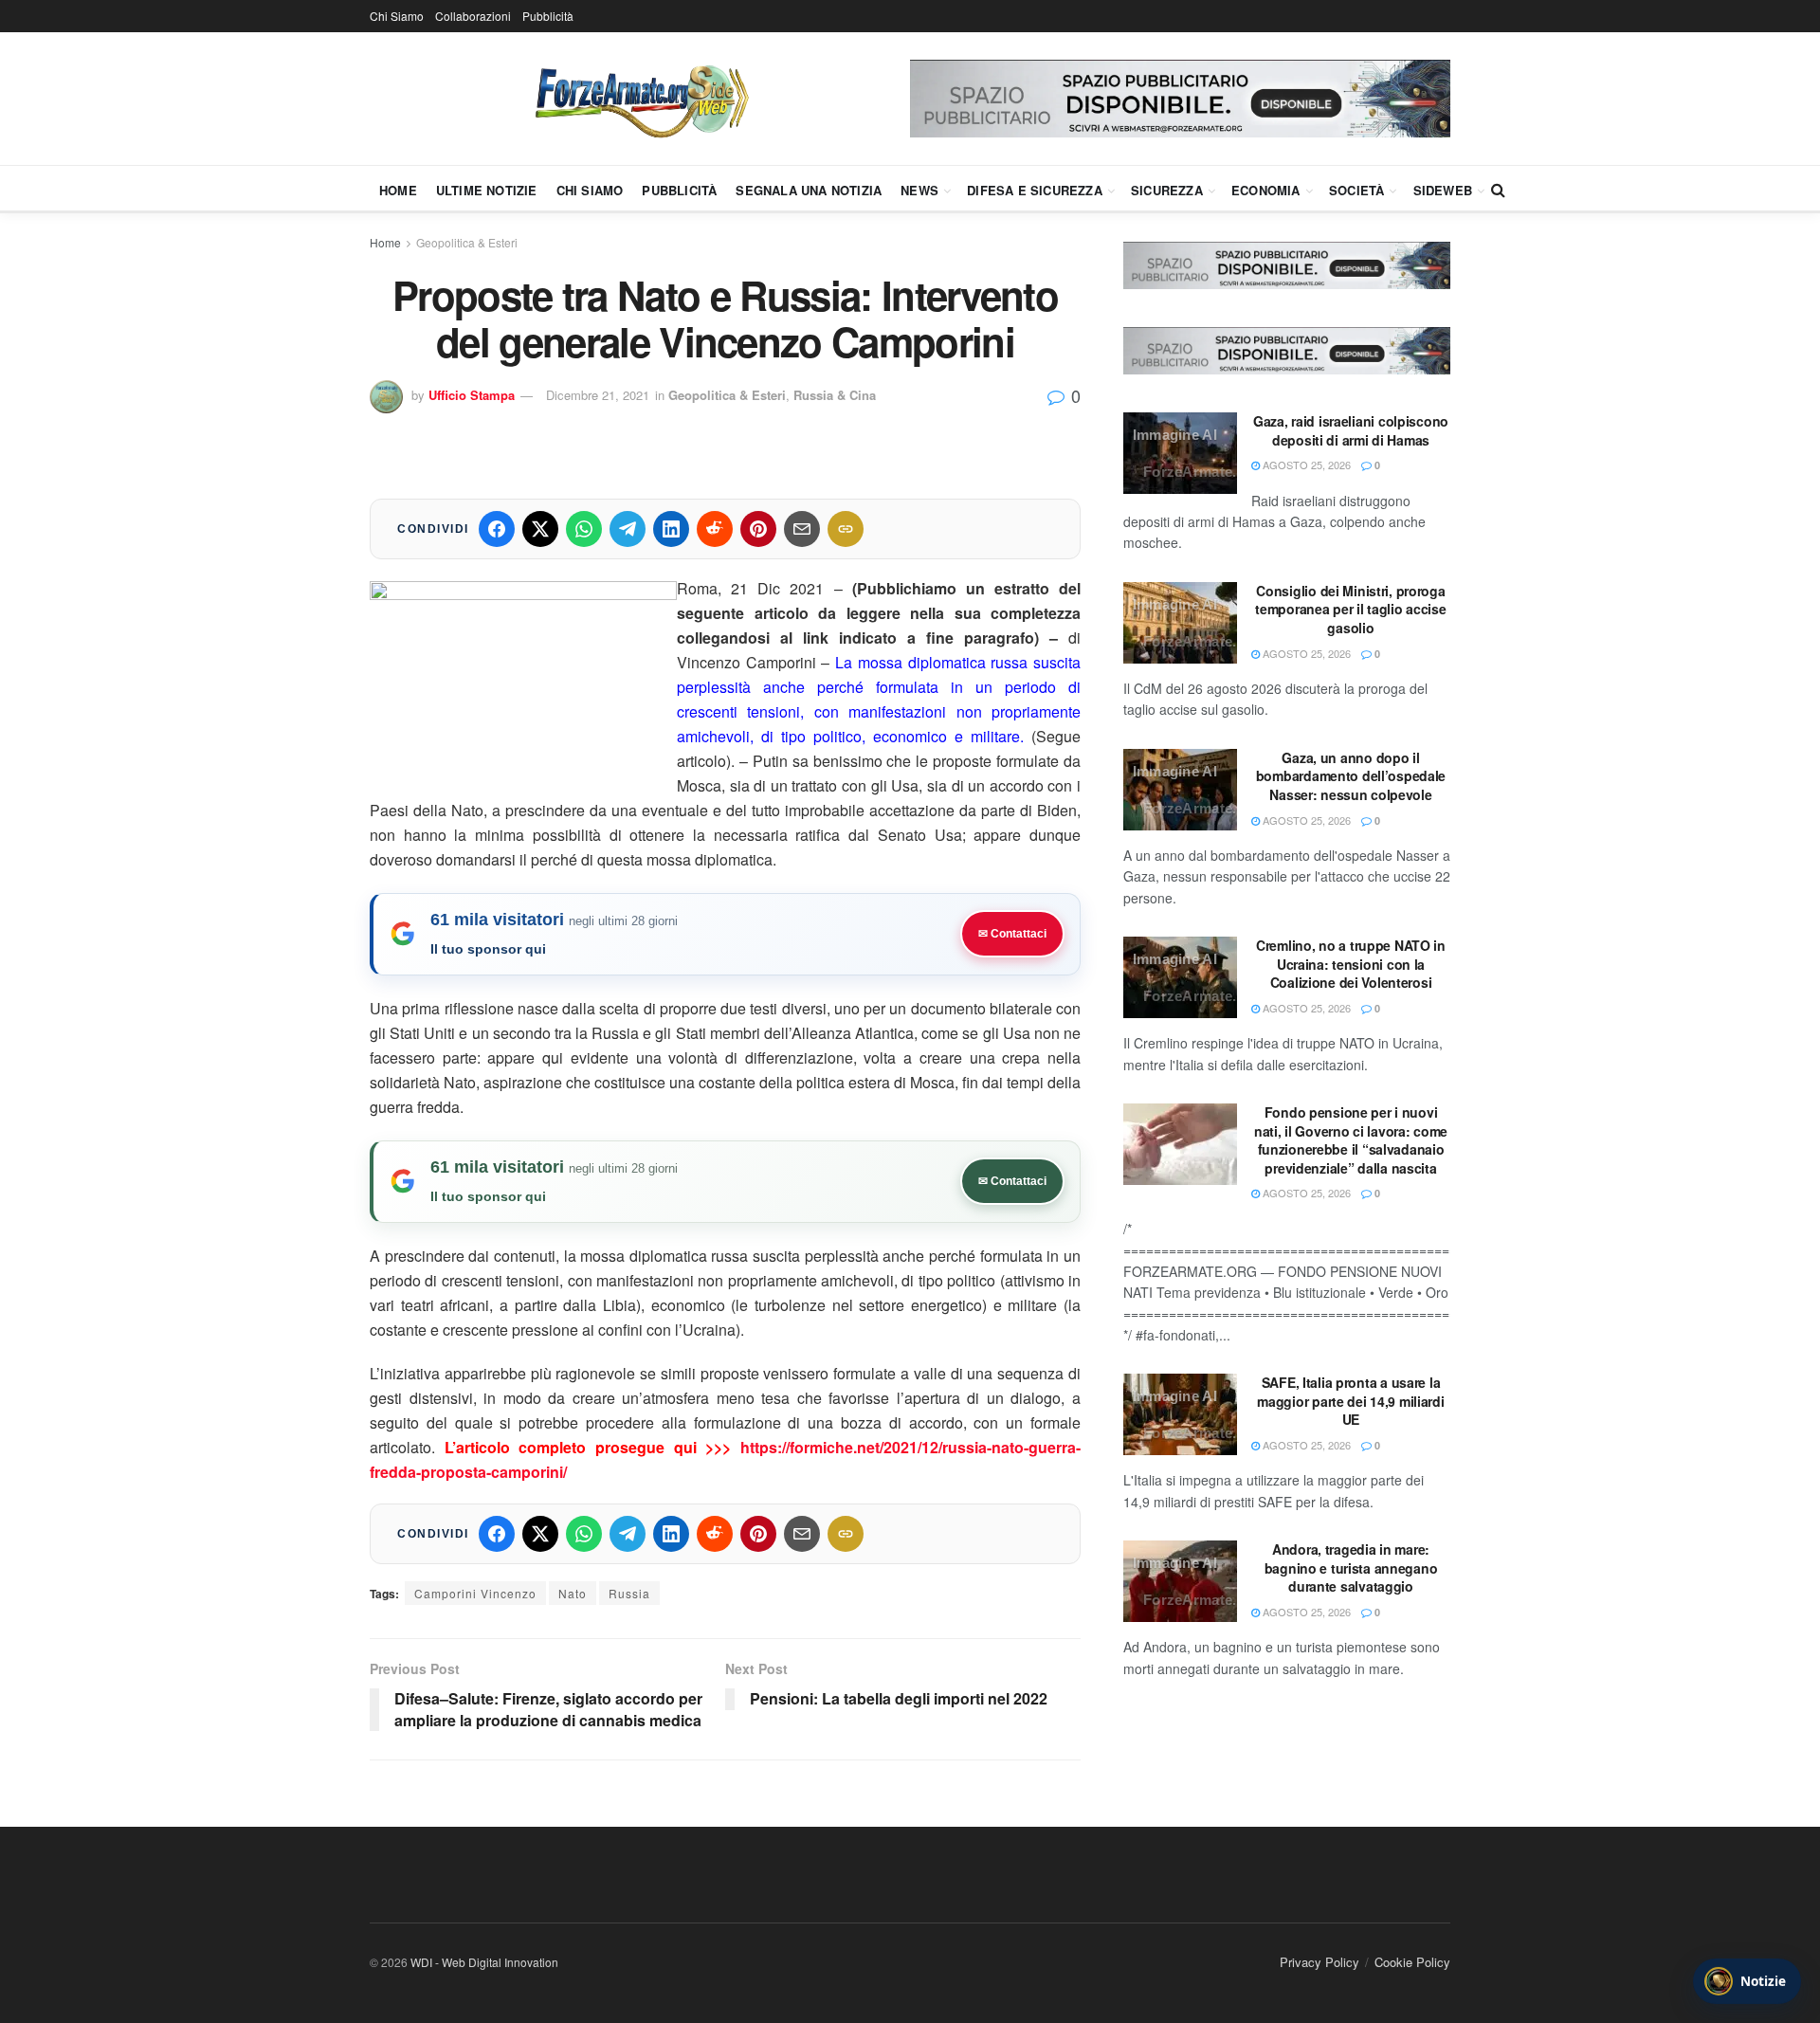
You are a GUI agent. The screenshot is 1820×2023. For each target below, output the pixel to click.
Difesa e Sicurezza (1035, 190)
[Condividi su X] (540, 529)
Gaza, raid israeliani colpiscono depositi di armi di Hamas (1351, 430)
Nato (573, 1593)
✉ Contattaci (1012, 934)
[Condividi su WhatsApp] (584, 529)
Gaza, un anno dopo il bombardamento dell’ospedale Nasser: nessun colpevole (1351, 776)
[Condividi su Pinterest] (758, 529)
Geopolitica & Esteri (467, 242)
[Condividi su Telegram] (628, 529)
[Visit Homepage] (640, 99)
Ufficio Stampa (472, 395)
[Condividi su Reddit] (715, 529)
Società (1356, 190)
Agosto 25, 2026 (1305, 465)
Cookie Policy (1412, 1962)
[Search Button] (1498, 190)
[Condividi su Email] (802, 529)
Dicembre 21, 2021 (598, 395)
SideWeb (1443, 190)
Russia (629, 1593)
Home (398, 190)
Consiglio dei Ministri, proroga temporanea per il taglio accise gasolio (1350, 609)
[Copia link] (846, 529)
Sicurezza (1167, 190)
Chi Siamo (397, 16)
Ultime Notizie (487, 190)
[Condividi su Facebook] (497, 529)
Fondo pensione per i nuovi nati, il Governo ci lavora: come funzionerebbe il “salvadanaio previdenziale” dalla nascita (1351, 1140)
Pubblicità (548, 16)
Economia (1266, 190)
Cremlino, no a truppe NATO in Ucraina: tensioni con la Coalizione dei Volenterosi (1351, 964)
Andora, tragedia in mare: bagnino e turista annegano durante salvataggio (1351, 1567)
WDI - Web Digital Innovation (484, 1962)
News (919, 190)
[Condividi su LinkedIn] (671, 529)
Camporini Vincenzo (475, 1593)
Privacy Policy (1319, 1962)
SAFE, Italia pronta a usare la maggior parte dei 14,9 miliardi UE (1350, 1401)
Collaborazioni (473, 16)
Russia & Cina (835, 395)
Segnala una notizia (809, 190)
